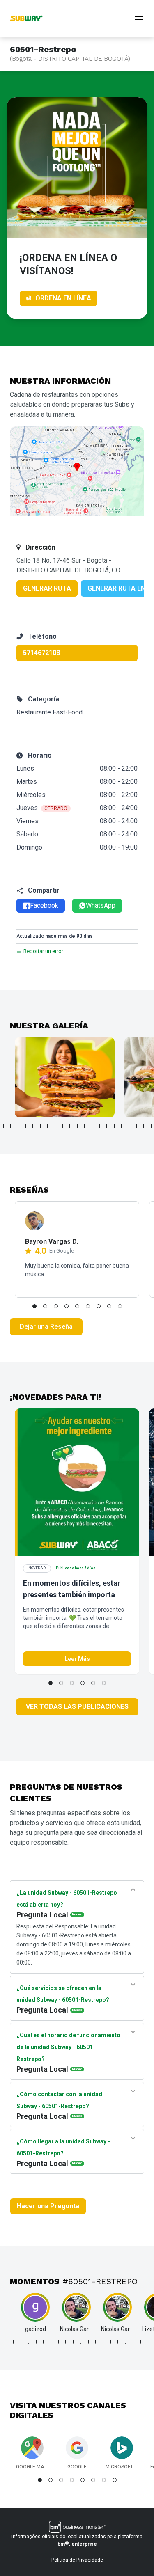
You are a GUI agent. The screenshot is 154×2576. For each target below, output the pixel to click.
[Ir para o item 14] (99, 1126)
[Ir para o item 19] (136, 1126)
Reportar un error (43, 951)
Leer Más (77, 1659)
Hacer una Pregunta (48, 2206)
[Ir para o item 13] (92, 1126)
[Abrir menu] (139, 19)
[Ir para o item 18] (129, 1126)
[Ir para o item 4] (25, 1126)
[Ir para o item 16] (114, 1126)
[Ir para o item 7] (48, 1126)
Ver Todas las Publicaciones (77, 1707)
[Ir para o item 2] (11, 1126)
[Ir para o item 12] (85, 1126)
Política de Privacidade (77, 2560)
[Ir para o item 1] (3, 1126)
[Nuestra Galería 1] (65, 1077)
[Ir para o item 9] (62, 1126)
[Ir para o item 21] (151, 1126)
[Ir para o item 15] (107, 1126)
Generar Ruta (47, 588)
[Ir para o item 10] (70, 1126)
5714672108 (41, 653)
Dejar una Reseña (46, 1327)
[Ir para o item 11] (77, 1126)
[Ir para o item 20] (144, 1126)
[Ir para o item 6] (40, 1126)
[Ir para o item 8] (55, 1126)
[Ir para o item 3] (18, 1126)
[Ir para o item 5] (33, 1126)
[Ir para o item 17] (122, 1126)
